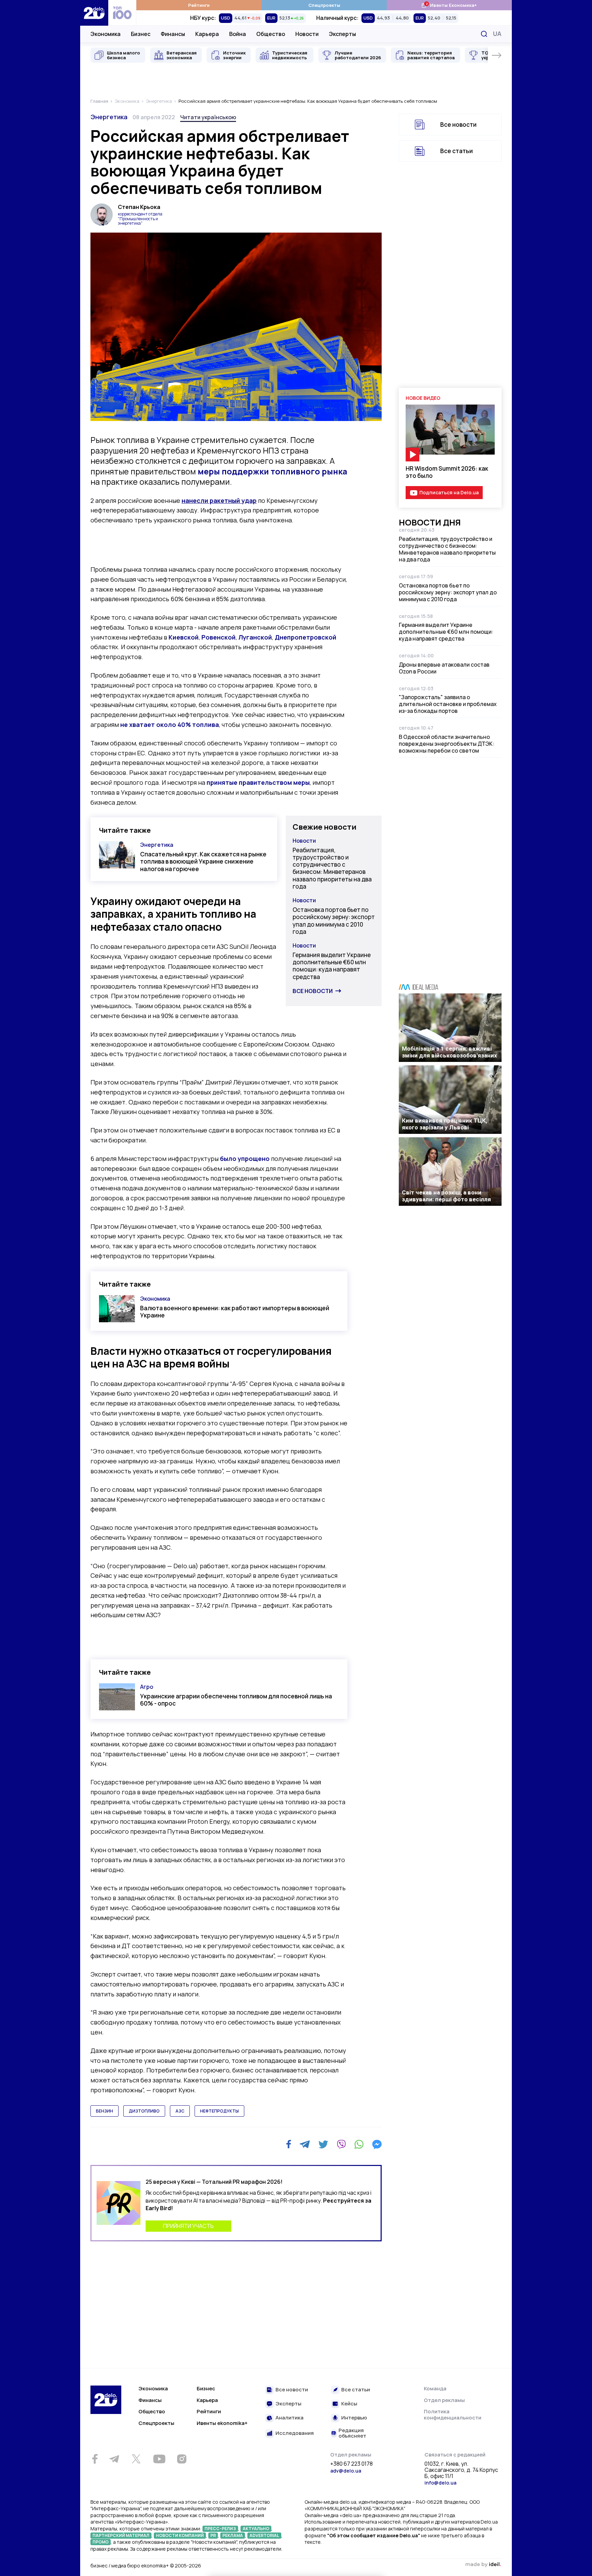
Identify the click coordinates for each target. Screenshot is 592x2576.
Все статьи (457, 151)
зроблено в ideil (483, 2565)
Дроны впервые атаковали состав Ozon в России (444, 668)
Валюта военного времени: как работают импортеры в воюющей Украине (235, 1312)
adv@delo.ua (346, 2471)
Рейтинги (199, 5)
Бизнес (141, 34)
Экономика (106, 34)
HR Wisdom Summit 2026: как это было (447, 472)
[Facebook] (289, 2144)
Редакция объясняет (352, 2433)
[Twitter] (323, 2144)
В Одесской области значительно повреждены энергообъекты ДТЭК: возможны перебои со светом (447, 744)
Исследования (295, 2433)
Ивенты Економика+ (449, 5)
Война (238, 34)
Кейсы (349, 2404)
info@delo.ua (440, 2483)
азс (180, 2111)
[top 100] (122, 13)
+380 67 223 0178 (351, 2464)
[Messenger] (377, 2144)
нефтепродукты (219, 2111)
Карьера (207, 34)
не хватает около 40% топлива (170, 724)
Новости (307, 34)
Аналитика (289, 2418)
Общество (271, 34)
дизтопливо (144, 2111)
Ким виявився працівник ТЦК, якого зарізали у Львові (445, 1124)
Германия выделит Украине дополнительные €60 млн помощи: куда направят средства (332, 966)
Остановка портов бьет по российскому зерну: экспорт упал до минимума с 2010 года (334, 921)
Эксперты (342, 34)
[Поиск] (484, 34)
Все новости (313, 991)
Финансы (173, 34)
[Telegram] (305, 2144)
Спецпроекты (324, 5)
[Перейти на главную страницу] (94, 13)
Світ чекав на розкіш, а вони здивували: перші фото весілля (446, 1196)
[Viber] (341, 2144)
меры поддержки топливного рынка (272, 471)
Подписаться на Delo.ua (449, 492)
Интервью (354, 2418)
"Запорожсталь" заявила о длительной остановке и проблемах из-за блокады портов (448, 704)
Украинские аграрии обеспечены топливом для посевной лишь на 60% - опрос (236, 1700)
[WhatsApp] (359, 2144)
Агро (147, 1687)
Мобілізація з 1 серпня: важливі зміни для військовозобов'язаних (449, 1052)
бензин (104, 2111)
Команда (435, 2388)
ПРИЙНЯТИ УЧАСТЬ (188, 2226)
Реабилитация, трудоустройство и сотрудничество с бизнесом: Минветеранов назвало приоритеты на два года (332, 868)
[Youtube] (159, 2459)
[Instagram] (182, 2459)
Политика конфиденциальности (453, 2414)
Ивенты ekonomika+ (222, 2423)
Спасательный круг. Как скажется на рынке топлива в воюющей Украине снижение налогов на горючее (203, 862)
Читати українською (208, 117)
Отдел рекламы (444, 2400)
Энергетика (109, 117)
